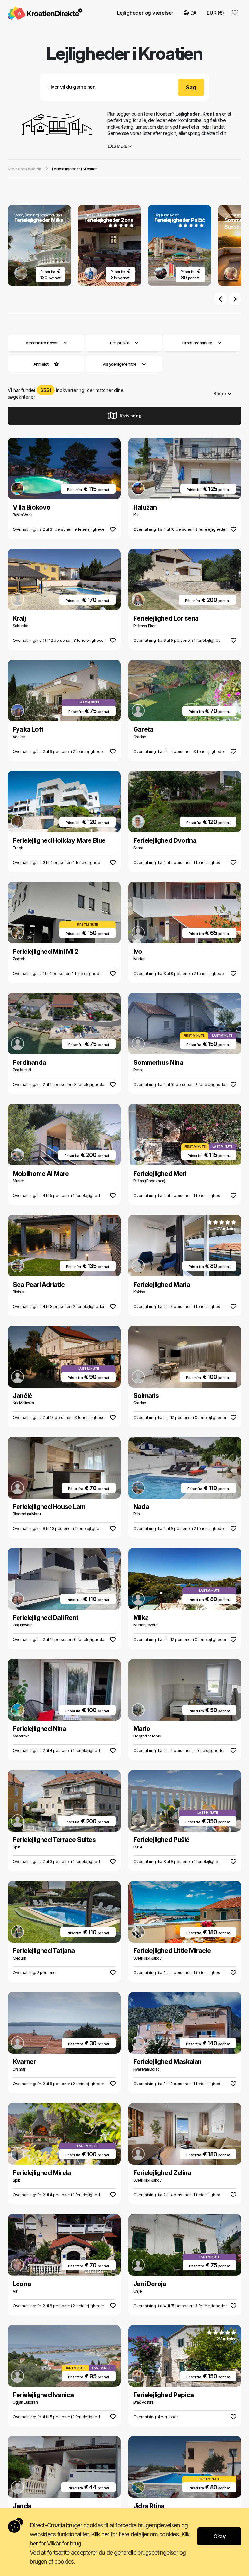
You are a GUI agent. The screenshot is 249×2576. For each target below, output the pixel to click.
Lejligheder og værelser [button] (145, 13)
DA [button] (193, 13)
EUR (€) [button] (215, 13)
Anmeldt (41, 364)
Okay (219, 2536)
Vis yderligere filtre (120, 364)
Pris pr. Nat (119, 343)
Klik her (100, 2534)
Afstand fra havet (41, 343)
